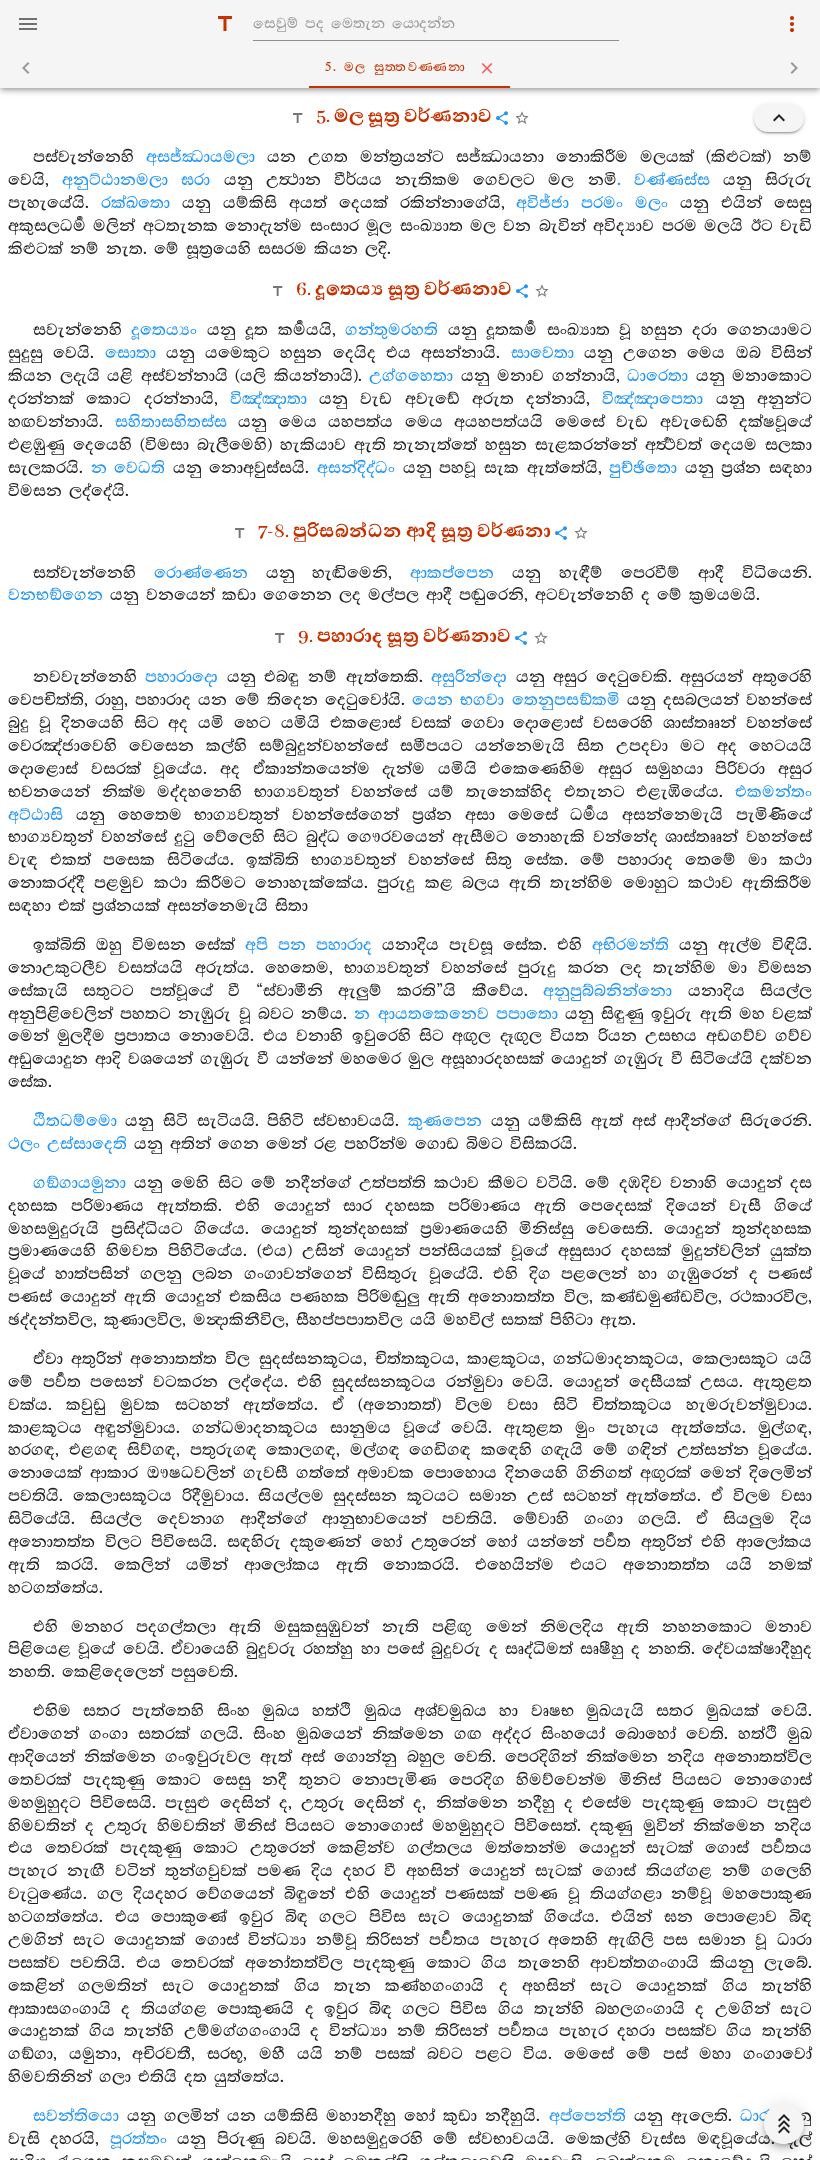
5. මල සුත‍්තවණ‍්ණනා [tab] (395, 67)
